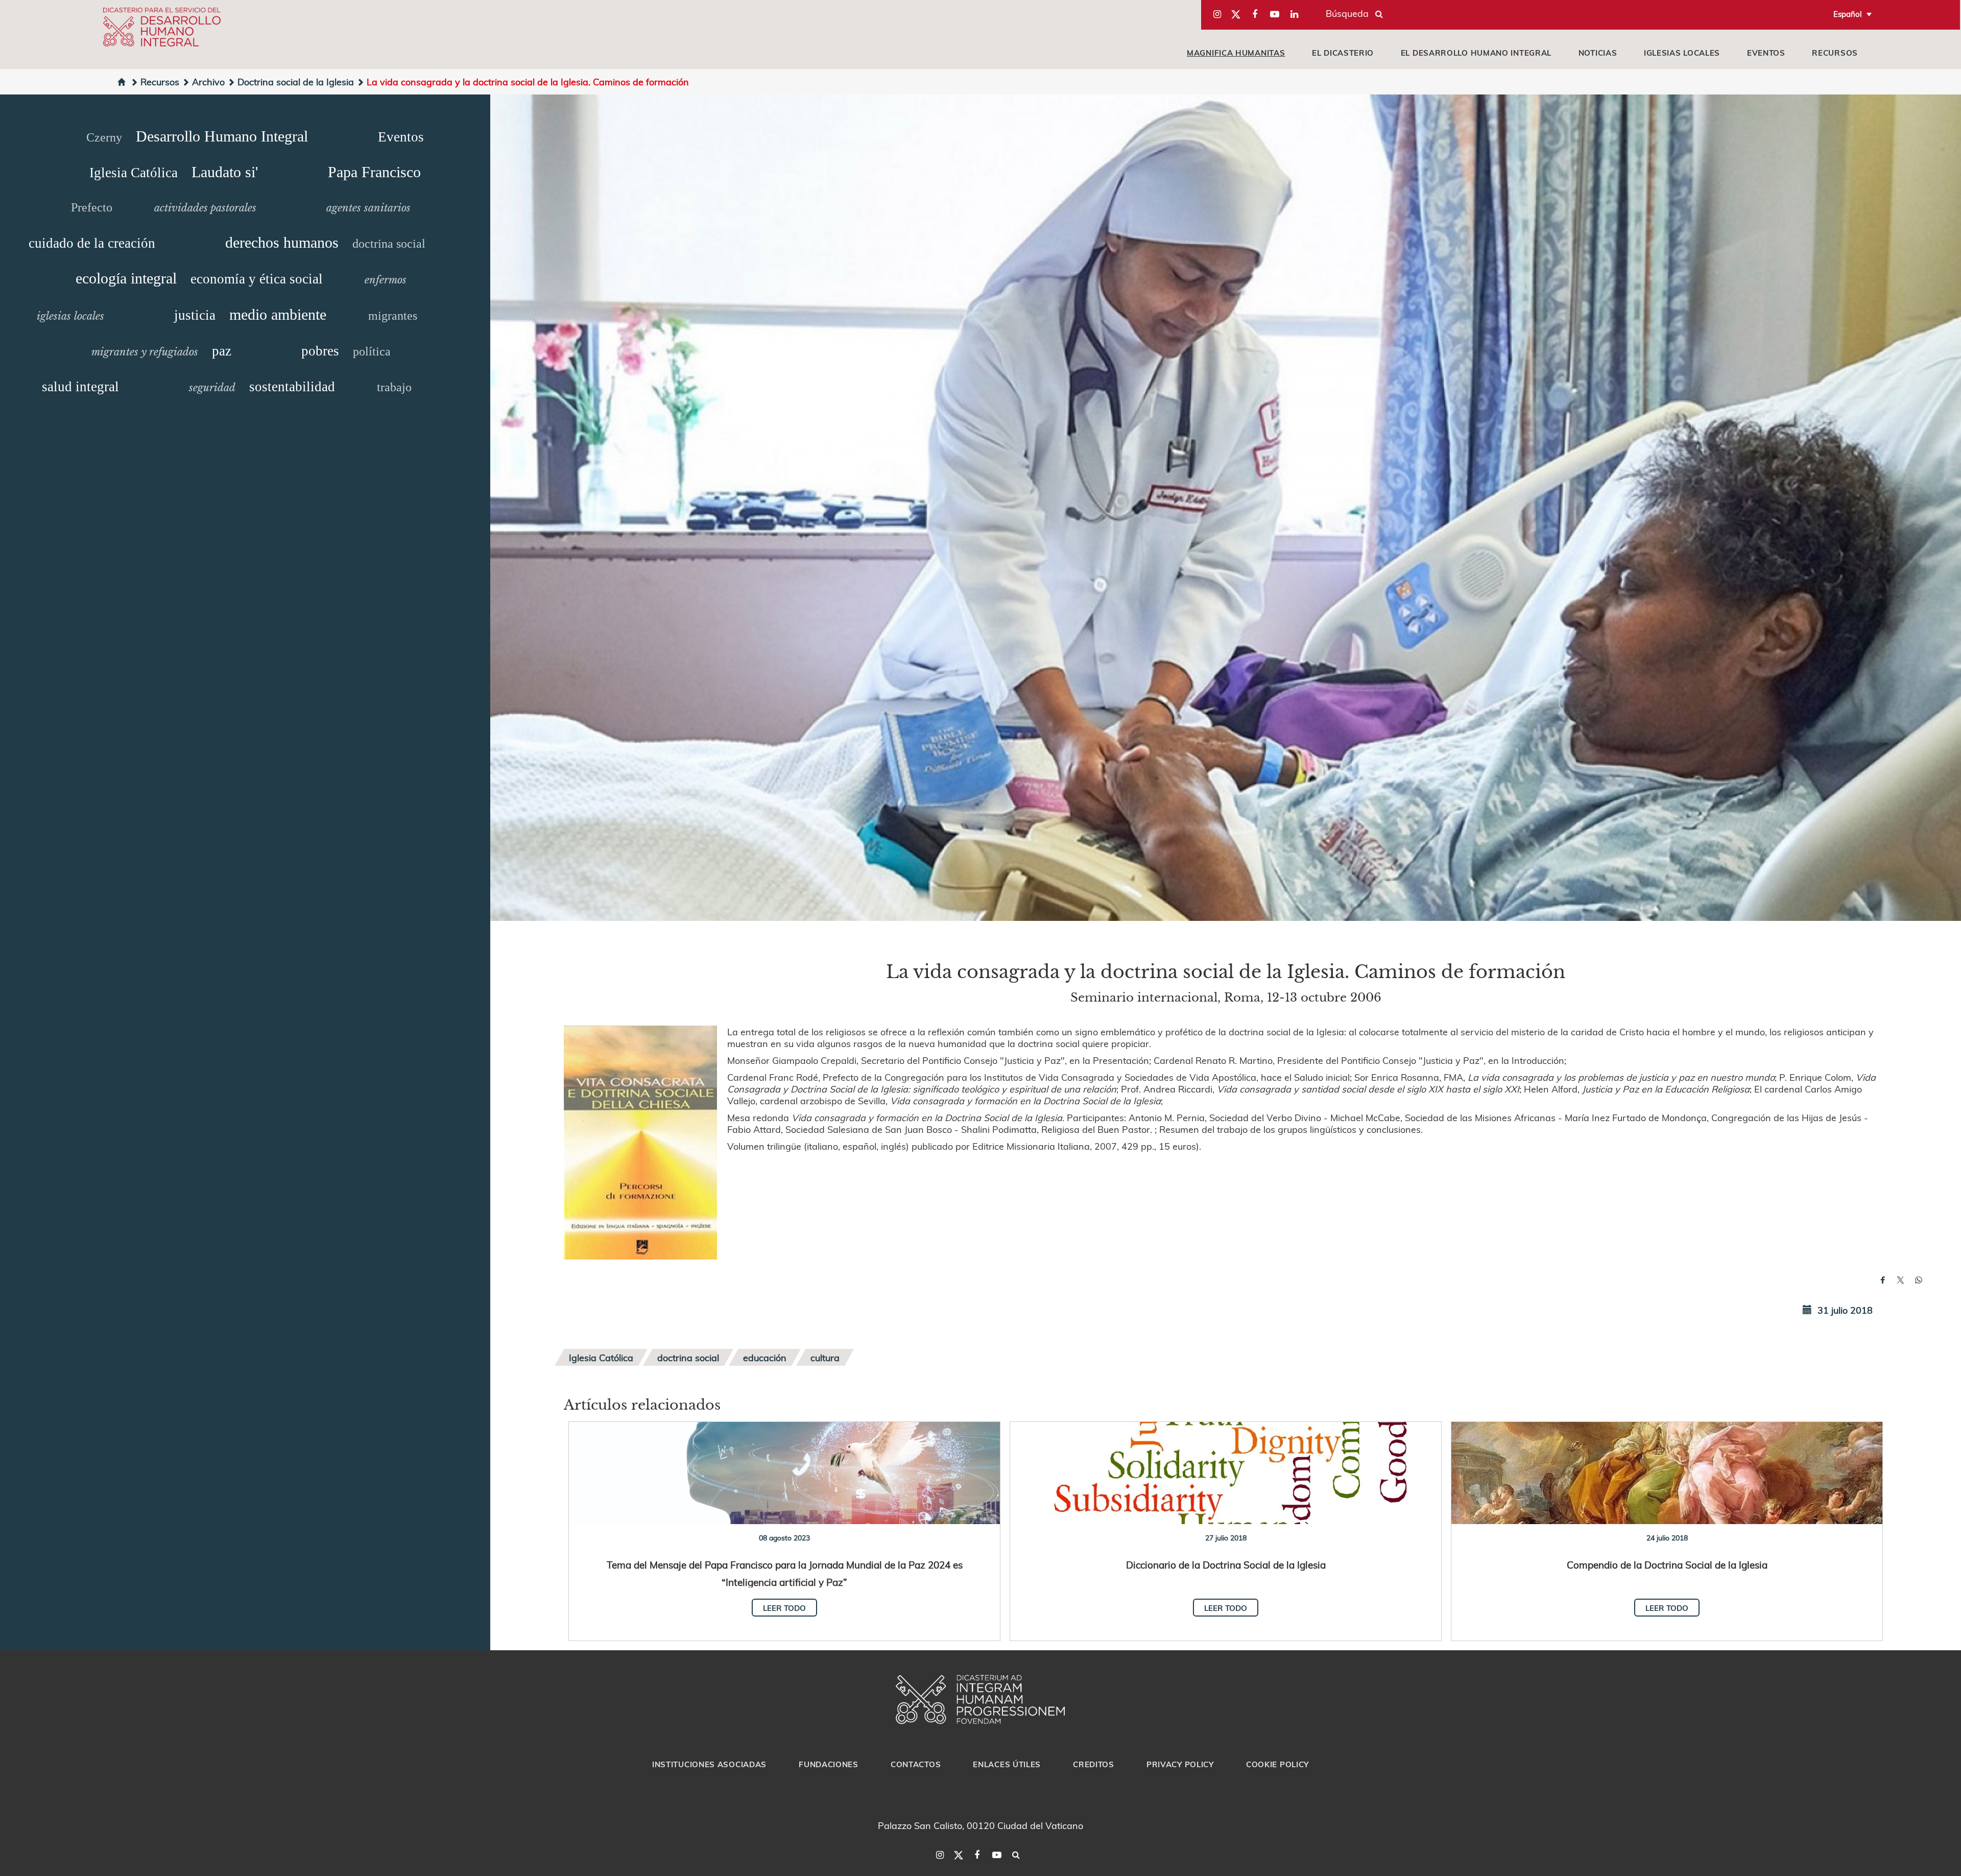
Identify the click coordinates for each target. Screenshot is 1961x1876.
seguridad (212, 388)
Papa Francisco (374, 172)
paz (222, 351)
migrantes (393, 316)
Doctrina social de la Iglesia (296, 81)
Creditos (1094, 1764)
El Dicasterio (1343, 53)
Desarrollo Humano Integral (222, 136)
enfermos (386, 280)
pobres (320, 351)
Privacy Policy (1180, 1764)
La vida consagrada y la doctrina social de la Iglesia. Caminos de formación (528, 81)
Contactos (916, 1764)
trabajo (394, 387)
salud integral (80, 387)
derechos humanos (282, 242)
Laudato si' (225, 172)
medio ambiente (278, 314)
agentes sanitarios (368, 208)
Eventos (1766, 53)
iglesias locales (1682, 53)
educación (765, 1357)
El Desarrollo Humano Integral (1476, 53)
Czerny (104, 137)
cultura (825, 1357)
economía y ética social (257, 279)
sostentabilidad (292, 387)
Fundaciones (829, 1764)
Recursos (1835, 53)
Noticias (1598, 53)
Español (1848, 14)
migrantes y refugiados (145, 352)
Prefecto (92, 207)
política (372, 351)
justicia (195, 315)
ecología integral (126, 278)
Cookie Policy (1277, 1764)
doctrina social (389, 244)
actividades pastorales (205, 208)
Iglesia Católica (134, 173)
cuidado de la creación (92, 243)
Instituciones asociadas (709, 1764)
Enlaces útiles (1007, 1764)
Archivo (208, 81)
